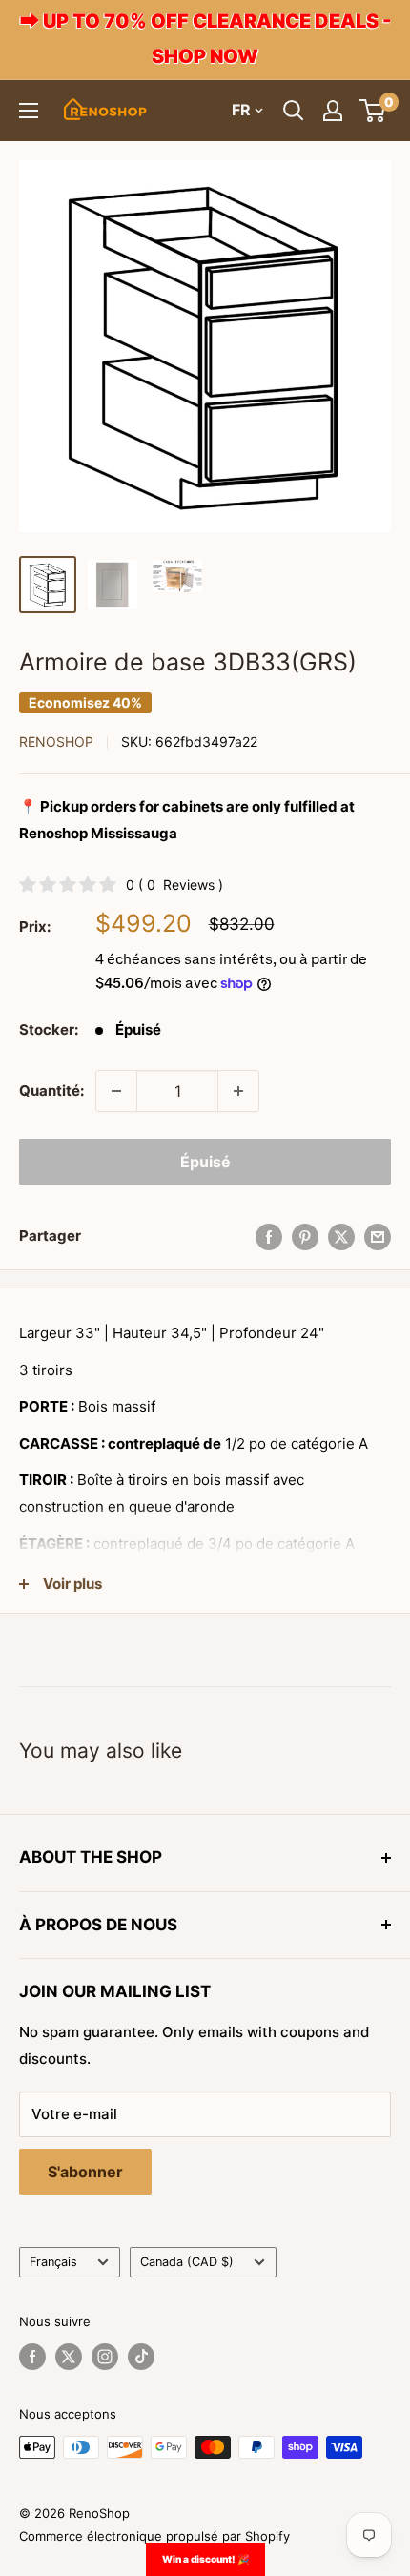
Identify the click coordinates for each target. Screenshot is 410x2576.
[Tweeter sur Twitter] (341, 1236)
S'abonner (85, 2172)
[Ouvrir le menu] (29, 111)
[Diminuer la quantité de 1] (116, 1091)
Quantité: (51, 1091)
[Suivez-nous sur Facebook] (32, 2357)
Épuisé (205, 1162)
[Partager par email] (378, 1236)
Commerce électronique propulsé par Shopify (154, 2536)
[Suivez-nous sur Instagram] (105, 2357)
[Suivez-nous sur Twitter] (69, 2357)
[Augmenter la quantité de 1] (238, 1091)
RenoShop (56, 742)
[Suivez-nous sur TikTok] (141, 2357)
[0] (373, 111)
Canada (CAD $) (187, 2262)
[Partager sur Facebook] (269, 1236)
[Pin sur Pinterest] (305, 1236)
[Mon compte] (333, 111)
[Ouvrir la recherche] (294, 111)
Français (53, 2262)
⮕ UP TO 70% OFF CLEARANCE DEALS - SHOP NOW (205, 39)
